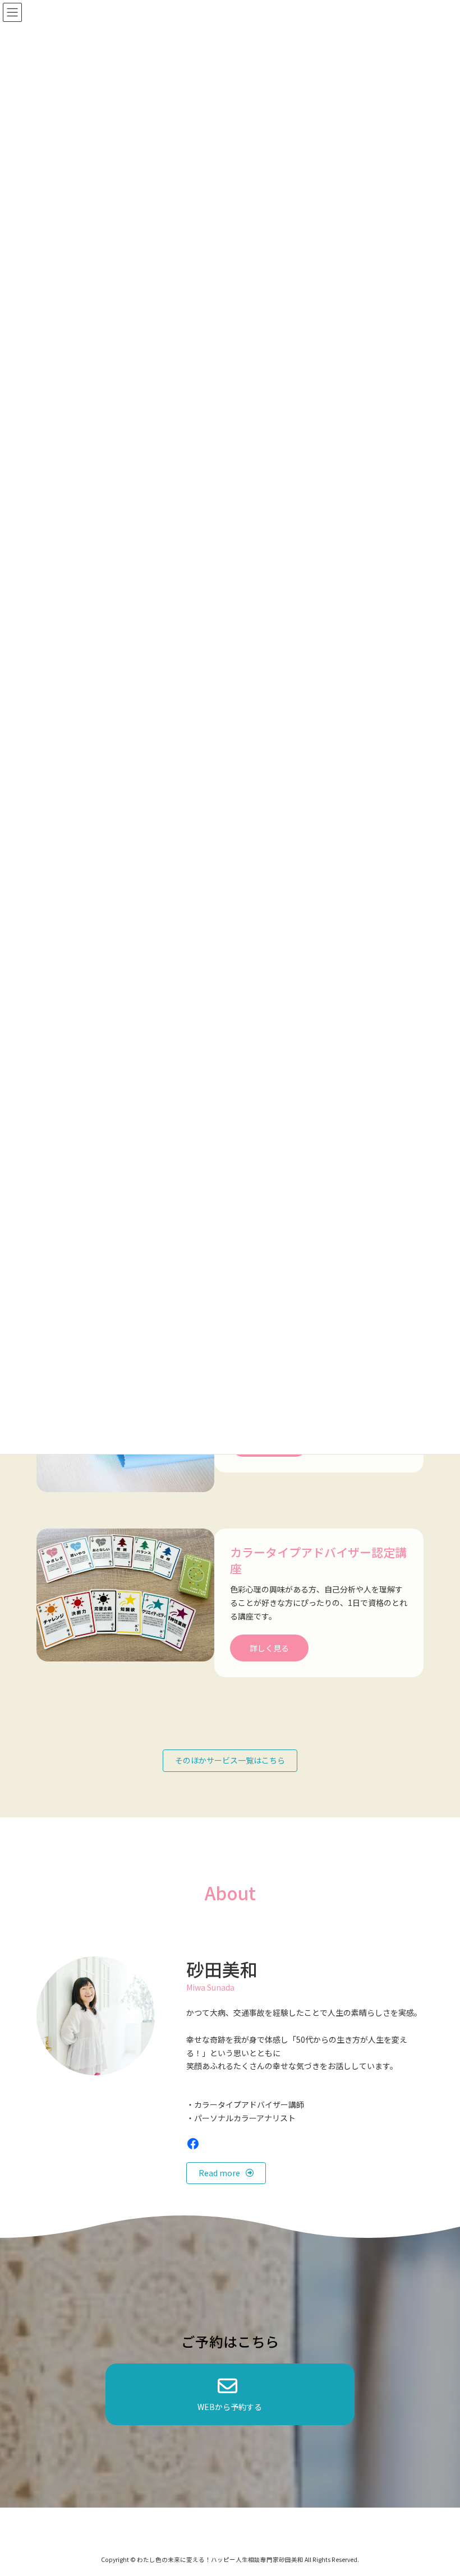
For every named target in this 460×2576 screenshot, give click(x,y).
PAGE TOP (439, 2488)
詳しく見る (269, 1648)
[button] (230, 1761)
